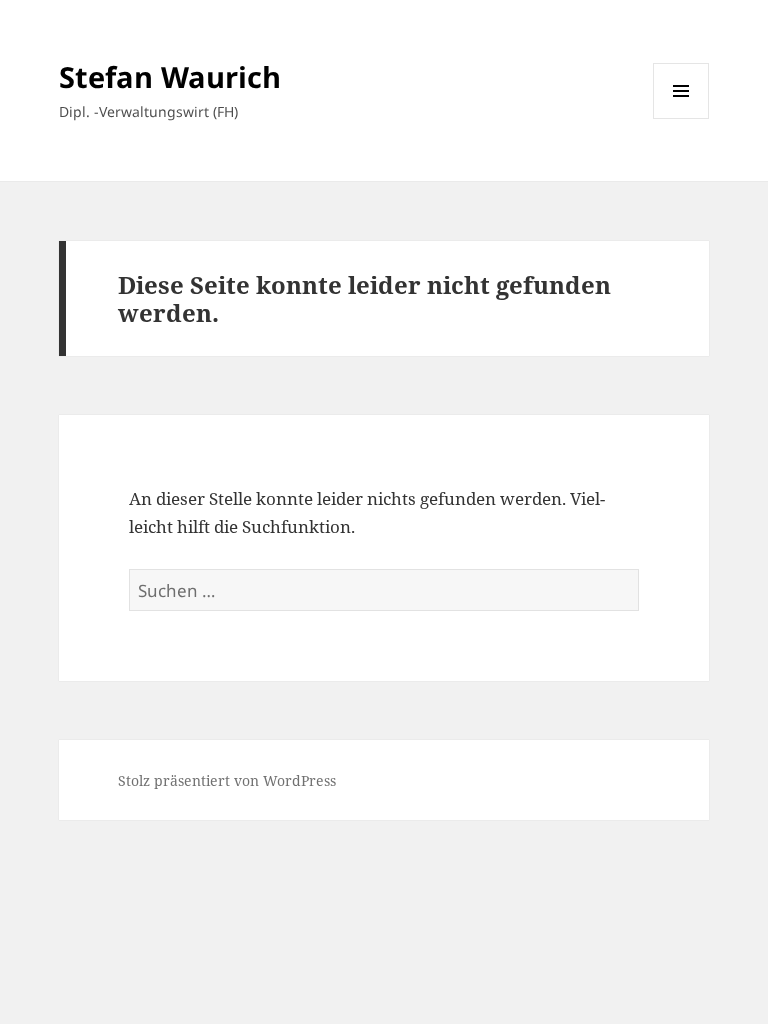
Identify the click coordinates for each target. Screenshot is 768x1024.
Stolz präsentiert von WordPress (227, 780)
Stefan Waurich (170, 76)
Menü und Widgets (681, 118)
